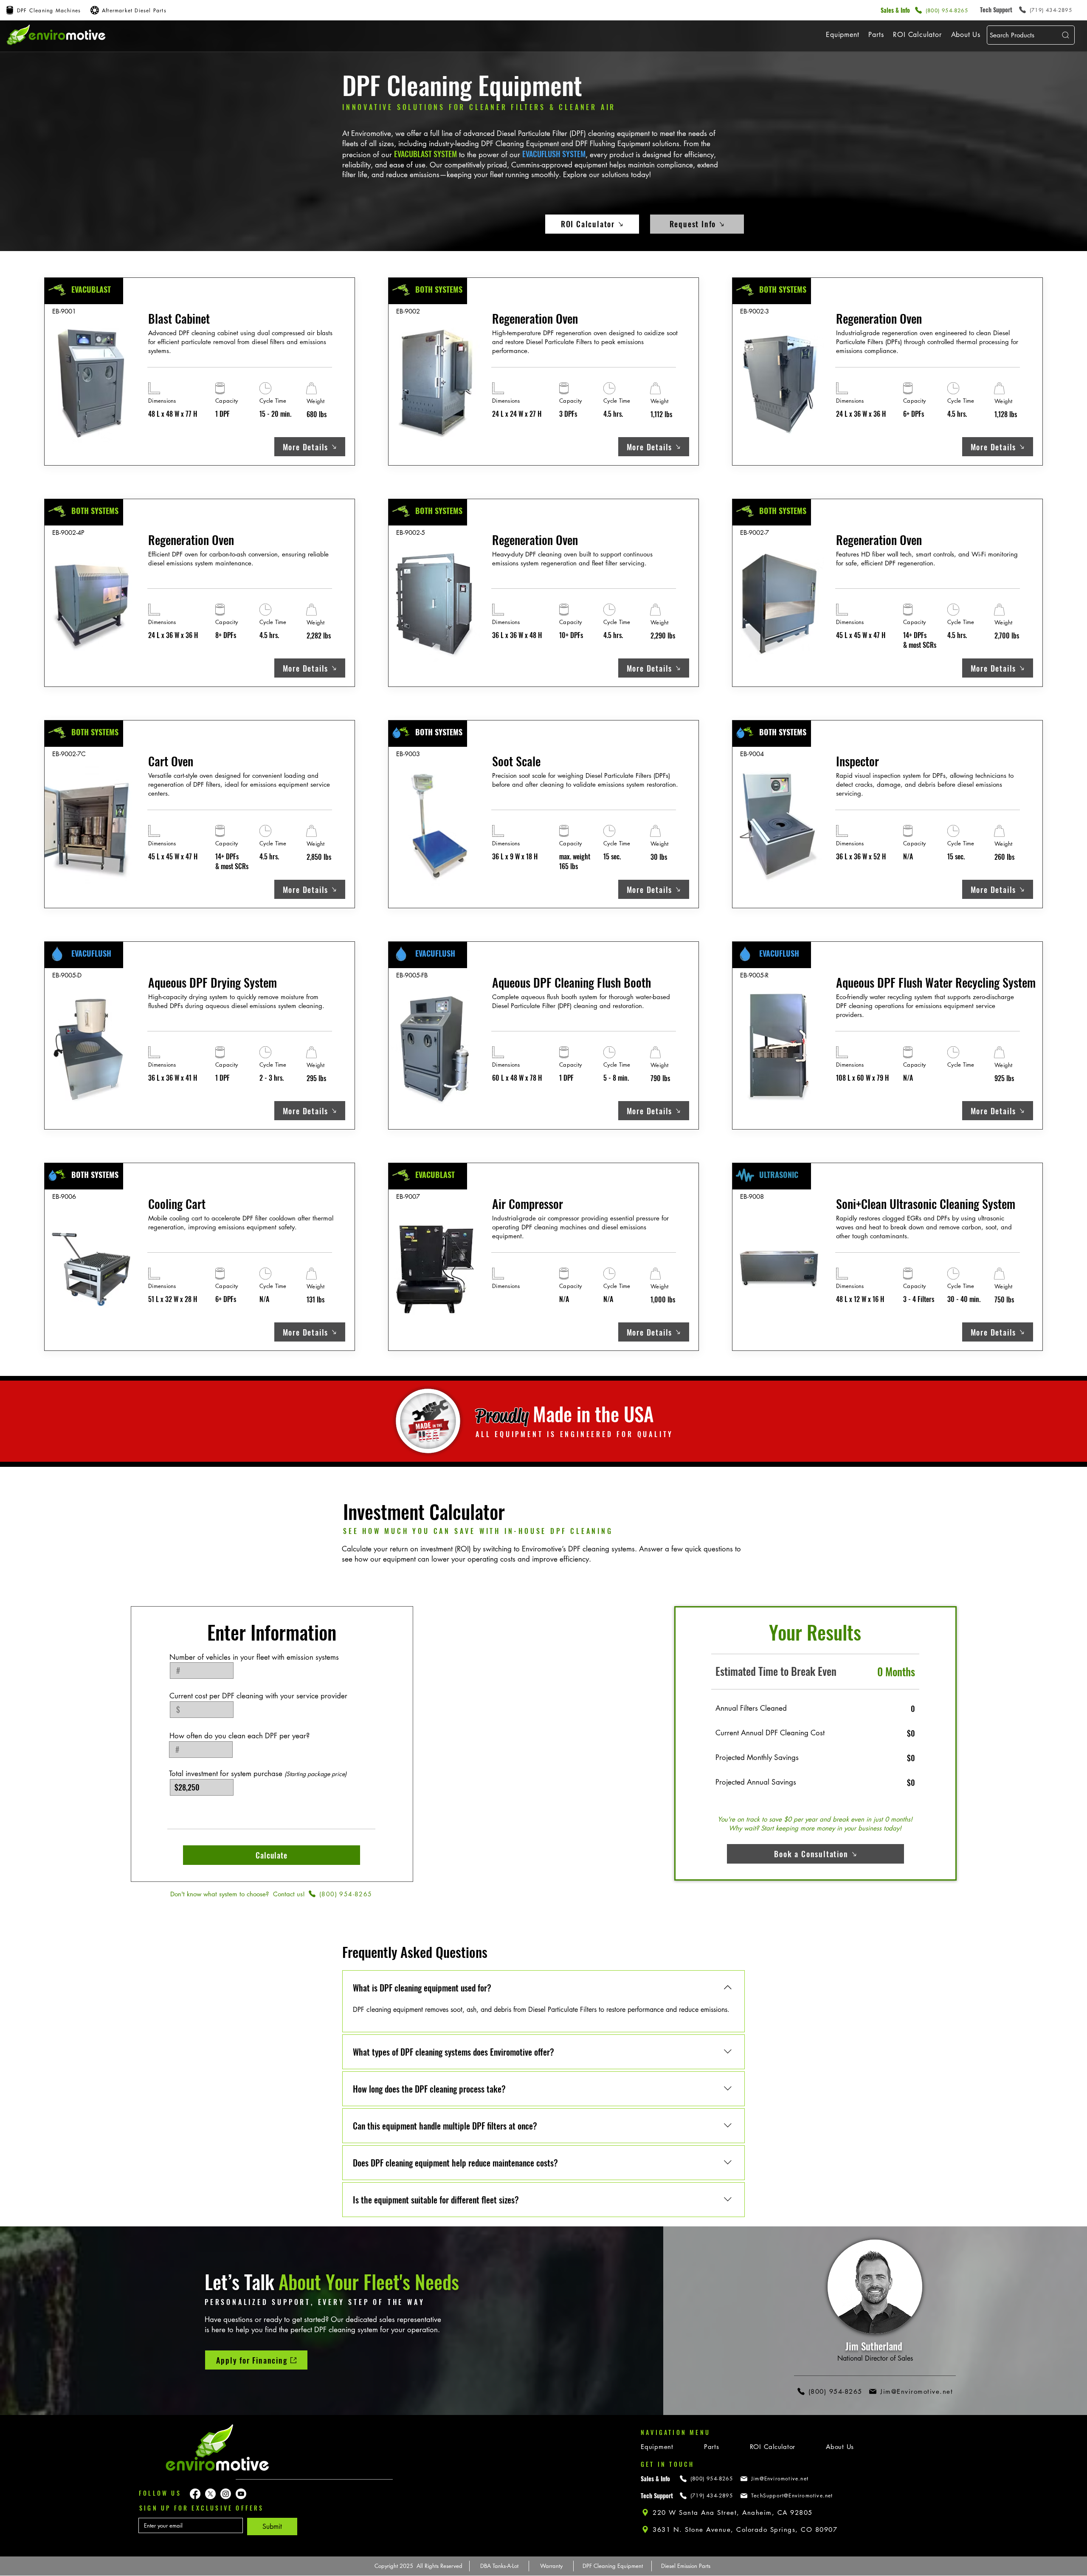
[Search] (1064, 35)
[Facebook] (195, 2494)
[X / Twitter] (210, 2494)
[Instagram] (226, 2494)
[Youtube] (241, 2494)
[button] (842, 35)
